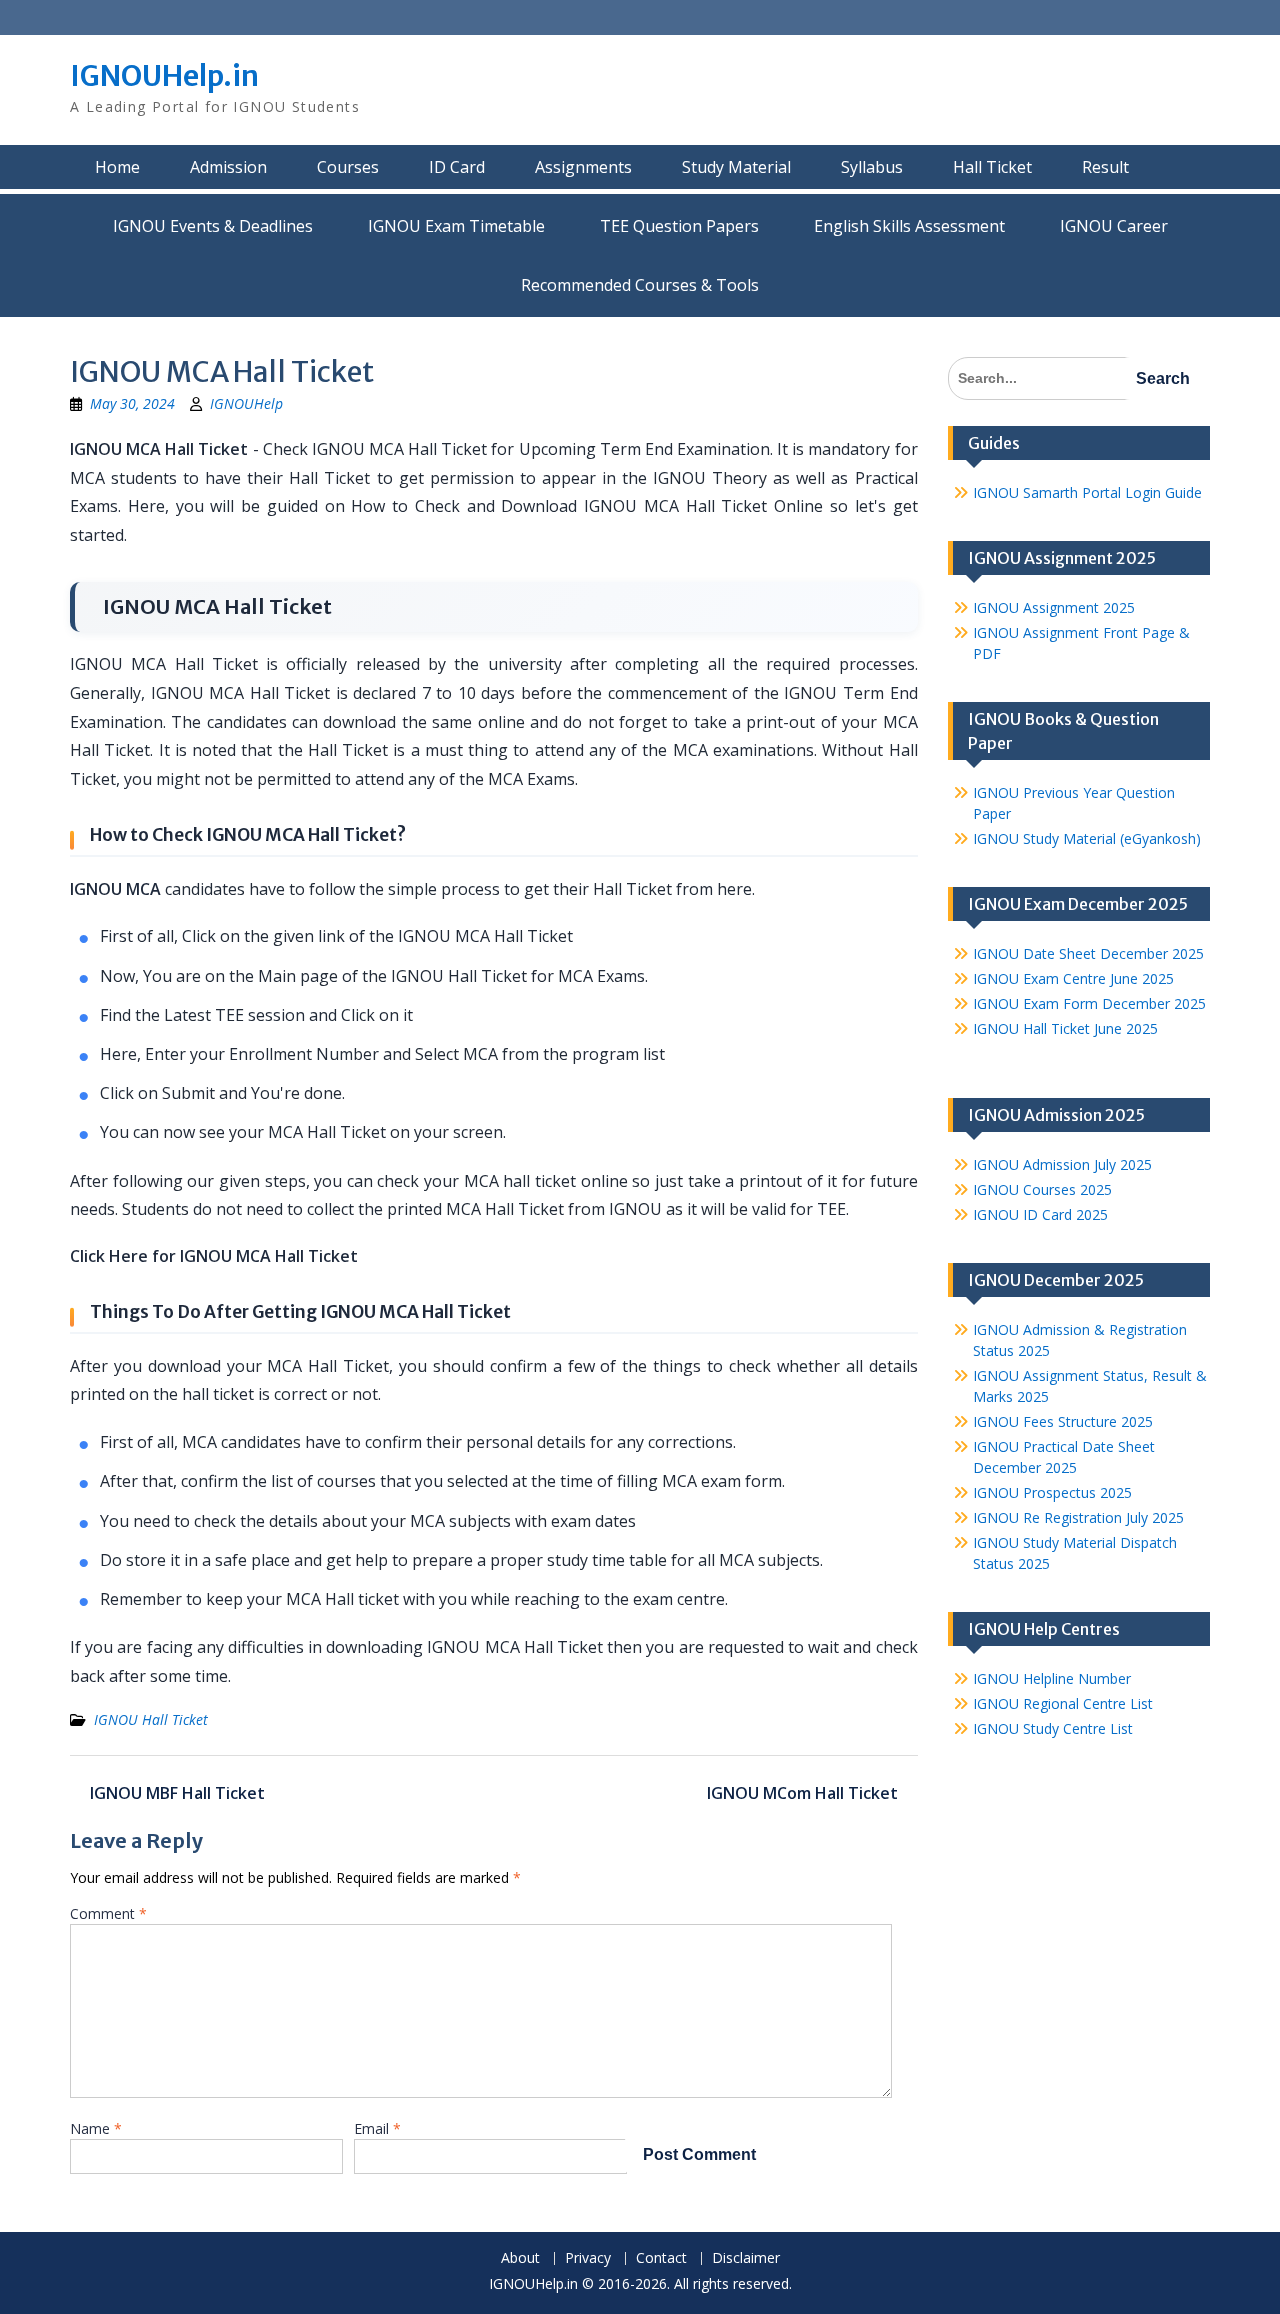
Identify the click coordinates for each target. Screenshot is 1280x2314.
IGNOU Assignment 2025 (1054, 607)
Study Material (736, 167)
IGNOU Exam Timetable (456, 226)
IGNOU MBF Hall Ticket (177, 1793)
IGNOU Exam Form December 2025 (1089, 1003)
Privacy (588, 2258)
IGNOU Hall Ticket (151, 1719)
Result (1105, 167)
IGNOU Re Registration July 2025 (1078, 1517)
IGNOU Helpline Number (1052, 1678)
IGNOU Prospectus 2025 (1052, 1492)
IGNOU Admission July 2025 (1062, 1164)
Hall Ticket (992, 167)
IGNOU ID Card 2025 (1040, 1214)
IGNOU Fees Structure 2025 (1063, 1421)
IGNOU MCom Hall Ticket (802, 1793)
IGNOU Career (1114, 226)
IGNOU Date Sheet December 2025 (1088, 953)
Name (96, 2128)
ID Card (457, 167)
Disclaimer (746, 2258)
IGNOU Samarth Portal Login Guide (1087, 492)
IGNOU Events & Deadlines (213, 226)
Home (117, 167)
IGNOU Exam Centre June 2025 (1073, 978)
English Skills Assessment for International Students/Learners (909, 226)
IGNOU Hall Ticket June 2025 (1065, 1028)
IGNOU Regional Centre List (1063, 1703)
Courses (348, 167)
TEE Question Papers (679, 226)
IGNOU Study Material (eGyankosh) (1087, 838)
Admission (228, 167)
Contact (661, 2258)
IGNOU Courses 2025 (1042, 1189)
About (520, 2258)
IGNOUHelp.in (164, 76)
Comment (108, 1913)
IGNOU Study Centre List (1053, 1728)
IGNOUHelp (246, 403)
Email (377, 2128)
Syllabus (872, 167)
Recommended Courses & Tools (640, 285)
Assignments (583, 167)
